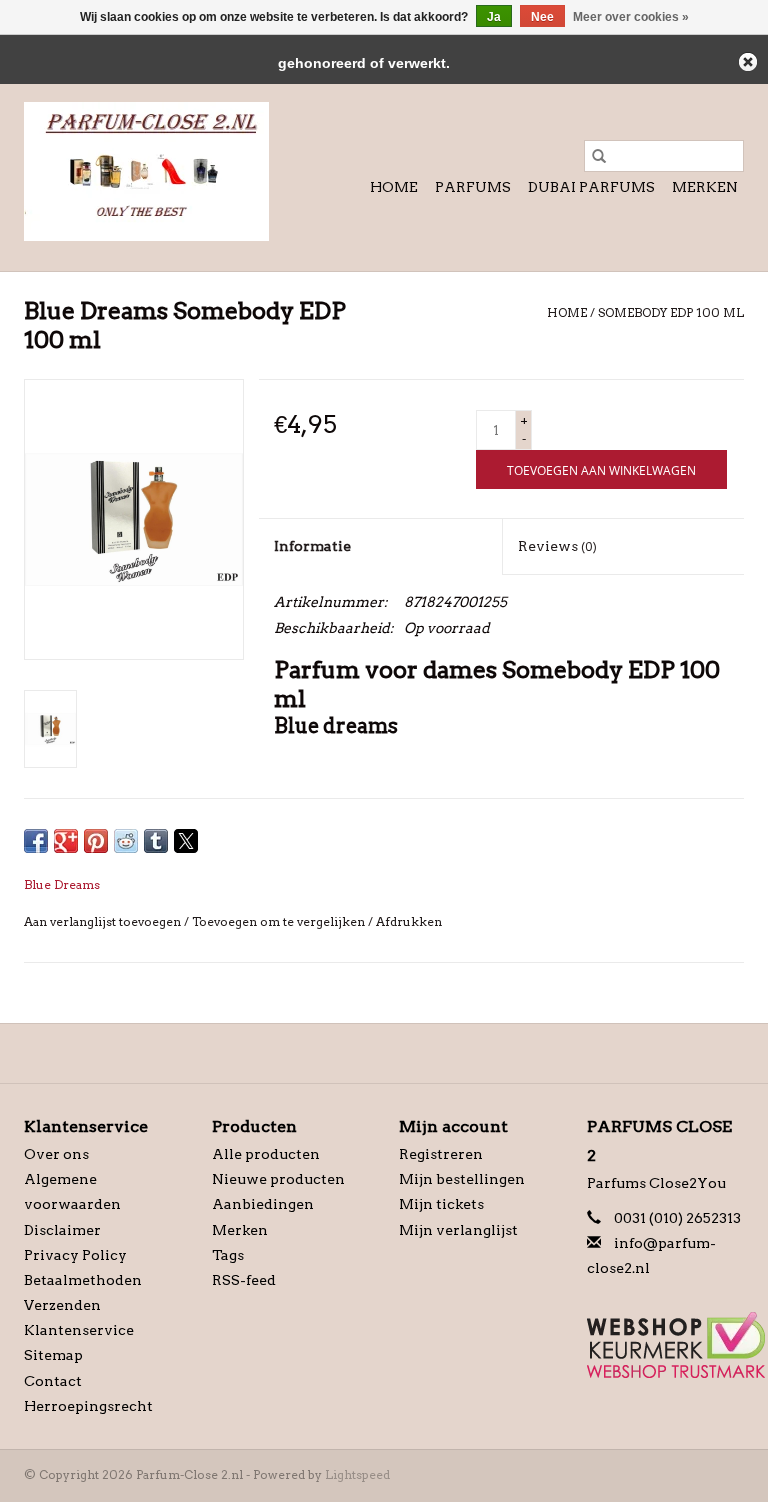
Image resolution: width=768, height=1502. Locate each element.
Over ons (56, 1154)
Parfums (473, 187)
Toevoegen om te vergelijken (280, 921)
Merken (705, 187)
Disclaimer (62, 1230)
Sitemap (53, 1355)
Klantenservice (79, 1330)
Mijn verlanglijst (458, 1230)
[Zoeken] (599, 156)
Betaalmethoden (83, 1280)
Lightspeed (357, 1474)
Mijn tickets (441, 1204)
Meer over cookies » (631, 17)
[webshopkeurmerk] (666, 1345)
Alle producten (266, 1154)
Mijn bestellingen (462, 1179)
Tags (228, 1255)
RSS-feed (244, 1280)
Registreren (441, 1154)
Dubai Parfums (591, 187)
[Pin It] (96, 841)
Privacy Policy (75, 1255)
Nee (542, 17)
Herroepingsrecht (88, 1406)
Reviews (557, 546)
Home (394, 187)
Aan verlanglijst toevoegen (104, 921)
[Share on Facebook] (36, 841)
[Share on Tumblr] (156, 841)
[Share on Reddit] (126, 841)
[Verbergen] (748, 62)
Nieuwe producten (278, 1179)
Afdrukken (409, 921)
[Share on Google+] (66, 841)
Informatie (312, 546)
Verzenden (62, 1305)
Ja (494, 17)
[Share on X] (186, 841)
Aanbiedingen (263, 1204)
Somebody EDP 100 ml (671, 312)
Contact (53, 1381)
